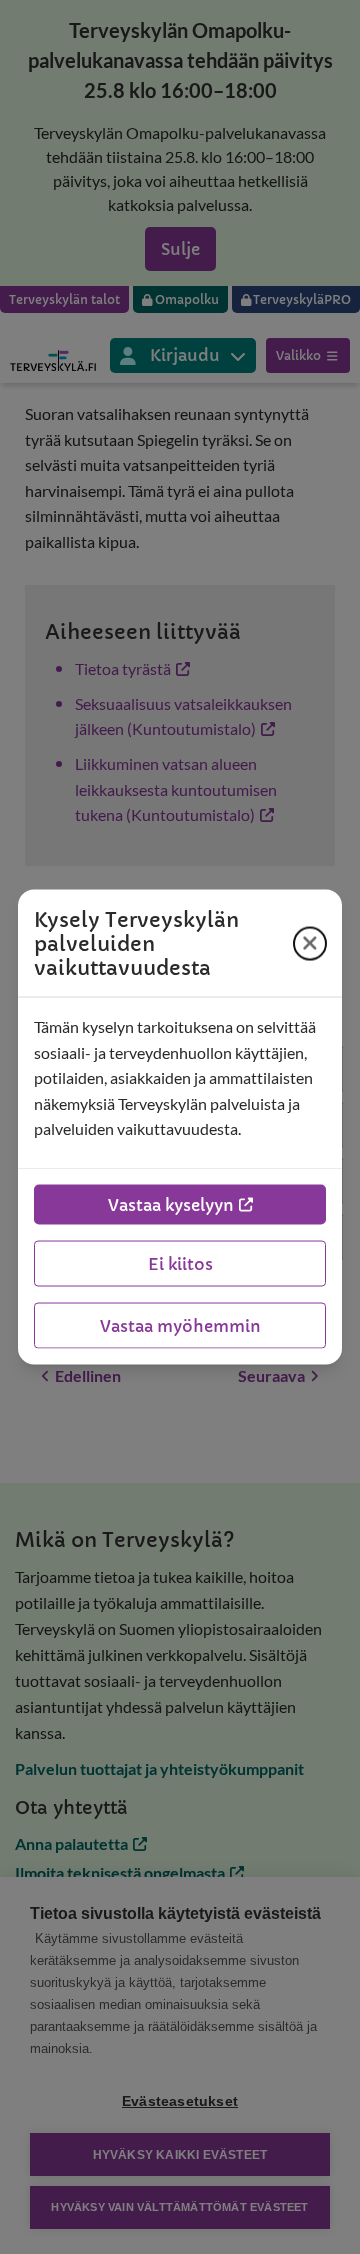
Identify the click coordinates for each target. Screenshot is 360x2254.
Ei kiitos (180, 1263)
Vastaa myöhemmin (180, 1325)
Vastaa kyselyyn (171, 1204)
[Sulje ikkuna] (310, 943)
